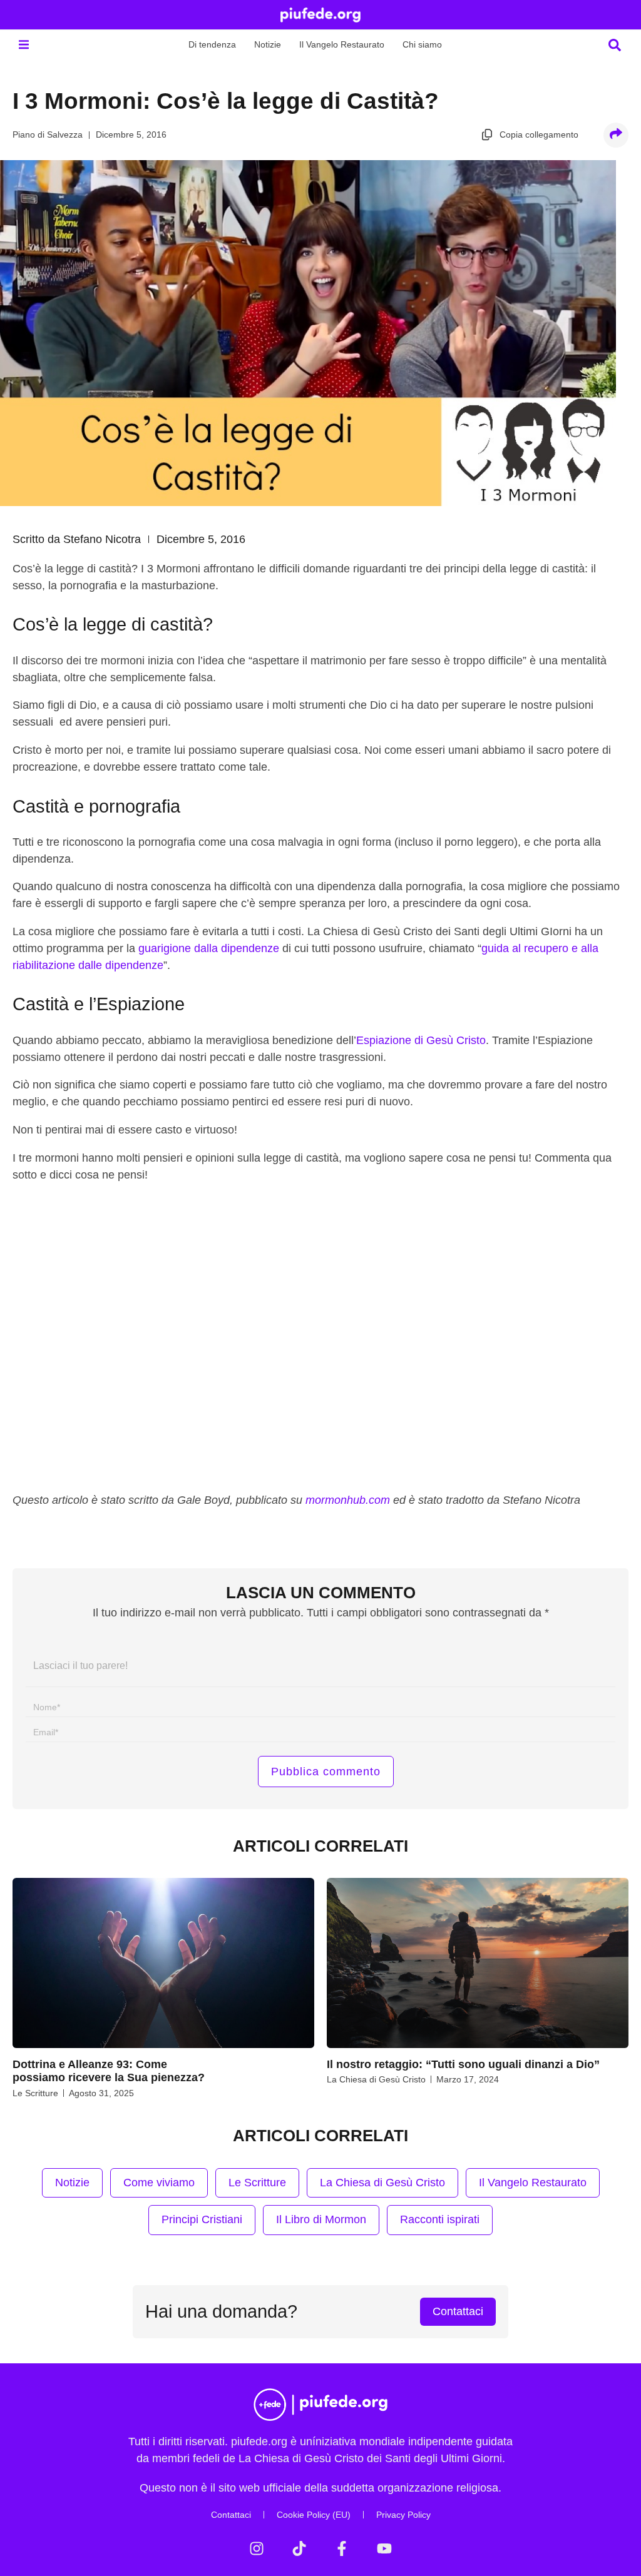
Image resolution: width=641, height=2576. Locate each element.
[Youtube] (384, 2548)
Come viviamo (159, 2183)
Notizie (268, 44)
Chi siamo (422, 44)
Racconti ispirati (440, 2219)
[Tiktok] (299, 2548)
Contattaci (231, 2515)
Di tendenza (212, 44)
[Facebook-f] (342, 2548)
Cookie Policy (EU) (314, 2515)
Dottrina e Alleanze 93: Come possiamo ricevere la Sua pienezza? (109, 2071)
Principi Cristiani (202, 2219)
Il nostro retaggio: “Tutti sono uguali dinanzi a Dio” (463, 2064)
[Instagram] (257, 2548)
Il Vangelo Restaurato (342, 44)
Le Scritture (35, 2093)
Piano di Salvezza (48, 134)
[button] (23, 45)
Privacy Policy (403, 2515)
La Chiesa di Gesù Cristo (376, 2079)
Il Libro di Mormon (321, 2219)
